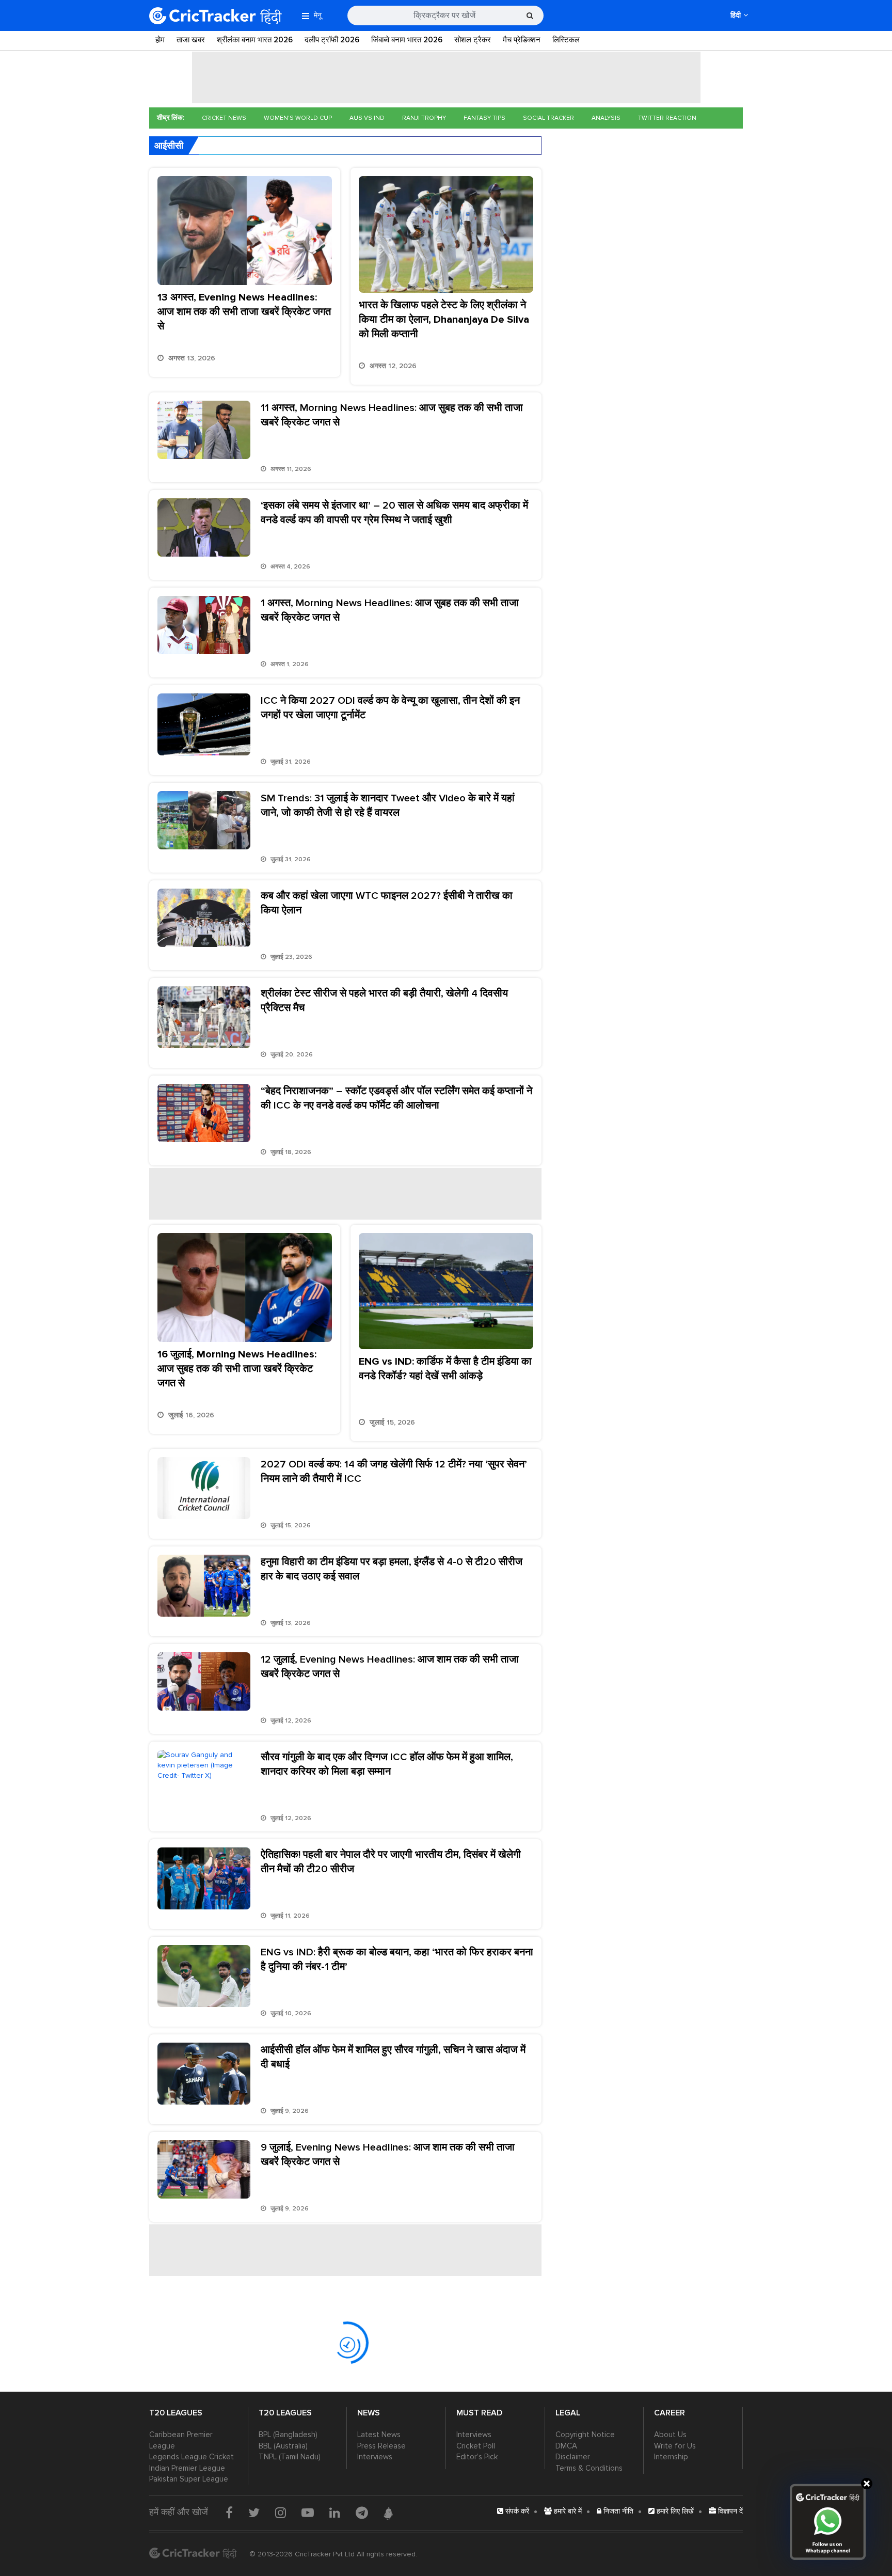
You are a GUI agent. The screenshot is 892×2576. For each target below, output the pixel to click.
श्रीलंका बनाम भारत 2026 (255, 40)
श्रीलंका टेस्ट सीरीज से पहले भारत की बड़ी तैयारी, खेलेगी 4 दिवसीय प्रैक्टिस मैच (384, 1001)
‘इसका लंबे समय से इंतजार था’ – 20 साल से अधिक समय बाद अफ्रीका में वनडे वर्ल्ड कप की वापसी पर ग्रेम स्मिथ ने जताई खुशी (394, 513)
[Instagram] (281, 2512)
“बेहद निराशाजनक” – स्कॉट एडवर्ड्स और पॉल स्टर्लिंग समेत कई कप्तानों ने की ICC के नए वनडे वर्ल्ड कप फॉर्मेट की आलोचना (396, 1098)
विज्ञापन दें (729, 2511)
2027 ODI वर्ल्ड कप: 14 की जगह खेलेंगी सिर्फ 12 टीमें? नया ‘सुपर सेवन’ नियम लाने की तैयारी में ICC (394, 1472)
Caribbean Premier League (181, 2440)
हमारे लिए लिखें (674, 2511)
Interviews (375, 2457)
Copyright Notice (585, 2435)
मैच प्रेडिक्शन (522, 40)
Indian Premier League (187, 2468)
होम (160, 40)
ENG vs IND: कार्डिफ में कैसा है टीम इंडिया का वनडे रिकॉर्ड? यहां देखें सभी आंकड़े (445, 1369)
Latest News (379, 2435)
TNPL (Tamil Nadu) (290, 2457)
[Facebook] (229, 2512)
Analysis (606, 118)
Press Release (381, 2446)
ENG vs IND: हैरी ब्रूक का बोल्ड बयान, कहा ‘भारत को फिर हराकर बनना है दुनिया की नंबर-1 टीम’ (397, 1959)
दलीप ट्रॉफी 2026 (332, 40)
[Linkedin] (335, 2512)
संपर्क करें (516, 2511)
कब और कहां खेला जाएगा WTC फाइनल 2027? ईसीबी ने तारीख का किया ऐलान (387, 903)
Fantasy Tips (484, 118)
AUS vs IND (367, 118)
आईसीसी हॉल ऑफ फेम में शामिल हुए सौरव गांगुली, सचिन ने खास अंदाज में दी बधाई (393, 2057)
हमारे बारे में (567, 2511)
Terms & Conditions (589, 2468)
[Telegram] (362, 2512)
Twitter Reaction (667, 118)
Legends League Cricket (192, 2457)
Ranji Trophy (424, 118)
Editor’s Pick (477, 2457)
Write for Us (675, 2446)
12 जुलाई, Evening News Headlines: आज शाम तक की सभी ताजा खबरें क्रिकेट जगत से (390, 1667)
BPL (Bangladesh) (288, 2435)
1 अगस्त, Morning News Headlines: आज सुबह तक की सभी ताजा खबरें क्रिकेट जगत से (390, 610)
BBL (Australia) (283, 2446)
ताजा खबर (191, 40)
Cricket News (224, 118)
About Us (670, 2435)
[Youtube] (308, 2512)
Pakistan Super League (189, 2479)
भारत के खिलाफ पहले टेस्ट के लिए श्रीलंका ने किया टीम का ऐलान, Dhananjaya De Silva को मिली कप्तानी (444, 320)
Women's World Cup (298, 118)
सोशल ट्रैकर (473, 40)
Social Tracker (548, 118)
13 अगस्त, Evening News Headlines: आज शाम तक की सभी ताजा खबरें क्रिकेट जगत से (244, 312)
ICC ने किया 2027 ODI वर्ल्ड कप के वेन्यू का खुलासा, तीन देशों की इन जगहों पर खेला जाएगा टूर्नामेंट (390, 708)
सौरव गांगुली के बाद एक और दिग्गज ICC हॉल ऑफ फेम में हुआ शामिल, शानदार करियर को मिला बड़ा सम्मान (387, 1764)
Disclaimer (573, 2457)
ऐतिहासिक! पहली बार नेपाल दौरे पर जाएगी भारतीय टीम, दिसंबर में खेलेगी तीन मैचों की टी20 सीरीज (391, 1862)
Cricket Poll (476, 2446)
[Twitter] (254, 2512)
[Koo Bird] (388, 2514)
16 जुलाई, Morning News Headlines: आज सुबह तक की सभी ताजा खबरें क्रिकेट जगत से (237, 1369)
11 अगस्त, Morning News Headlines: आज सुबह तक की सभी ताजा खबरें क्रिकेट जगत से (392, 415)
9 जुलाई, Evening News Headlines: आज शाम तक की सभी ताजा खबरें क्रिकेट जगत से (388, 2155)
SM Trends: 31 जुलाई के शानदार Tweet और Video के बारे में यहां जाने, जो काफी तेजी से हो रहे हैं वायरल (388, 805)
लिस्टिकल (566, 40)
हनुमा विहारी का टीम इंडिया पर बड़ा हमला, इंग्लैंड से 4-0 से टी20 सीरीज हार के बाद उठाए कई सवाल (392, 1569)
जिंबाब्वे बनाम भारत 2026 (407, 40)
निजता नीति (617, 2511)
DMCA (566, 2446)
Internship (671, 2457)
